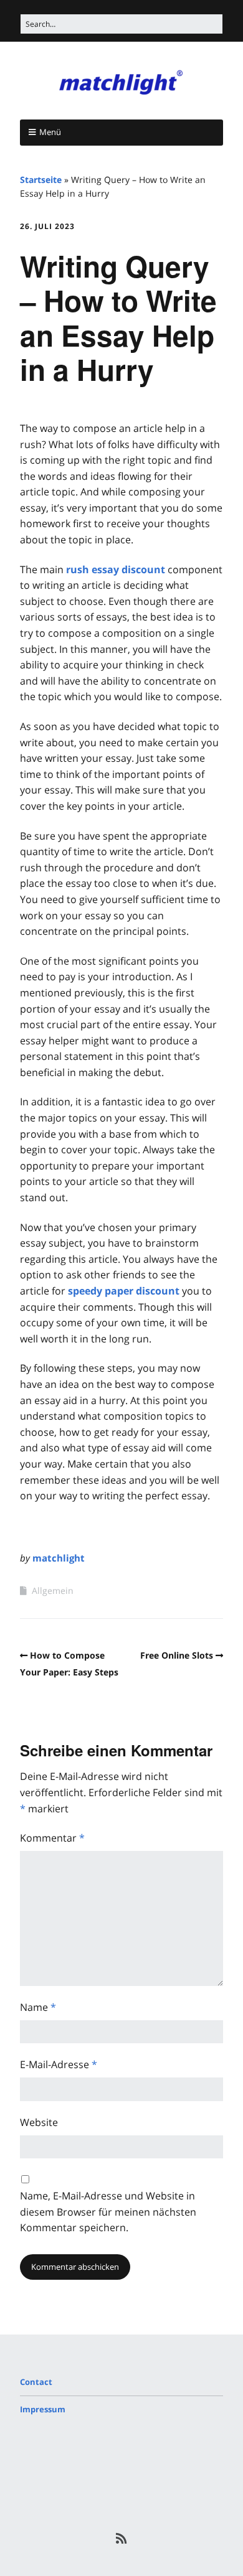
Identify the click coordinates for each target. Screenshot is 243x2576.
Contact (36, 2382)
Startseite (41, 180)
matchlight (59, 1558)
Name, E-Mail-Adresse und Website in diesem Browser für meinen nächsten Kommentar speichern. (108, 2212)
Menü (50, 132)
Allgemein (53, 1590)
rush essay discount (116, 569)
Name (38, 2007)
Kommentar (52, 1838)
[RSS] (122, 2539)
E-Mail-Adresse (59, 2064)
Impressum (43, 2409)
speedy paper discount (124, 1291)
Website (39, 2122)
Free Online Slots (177, 1655)
